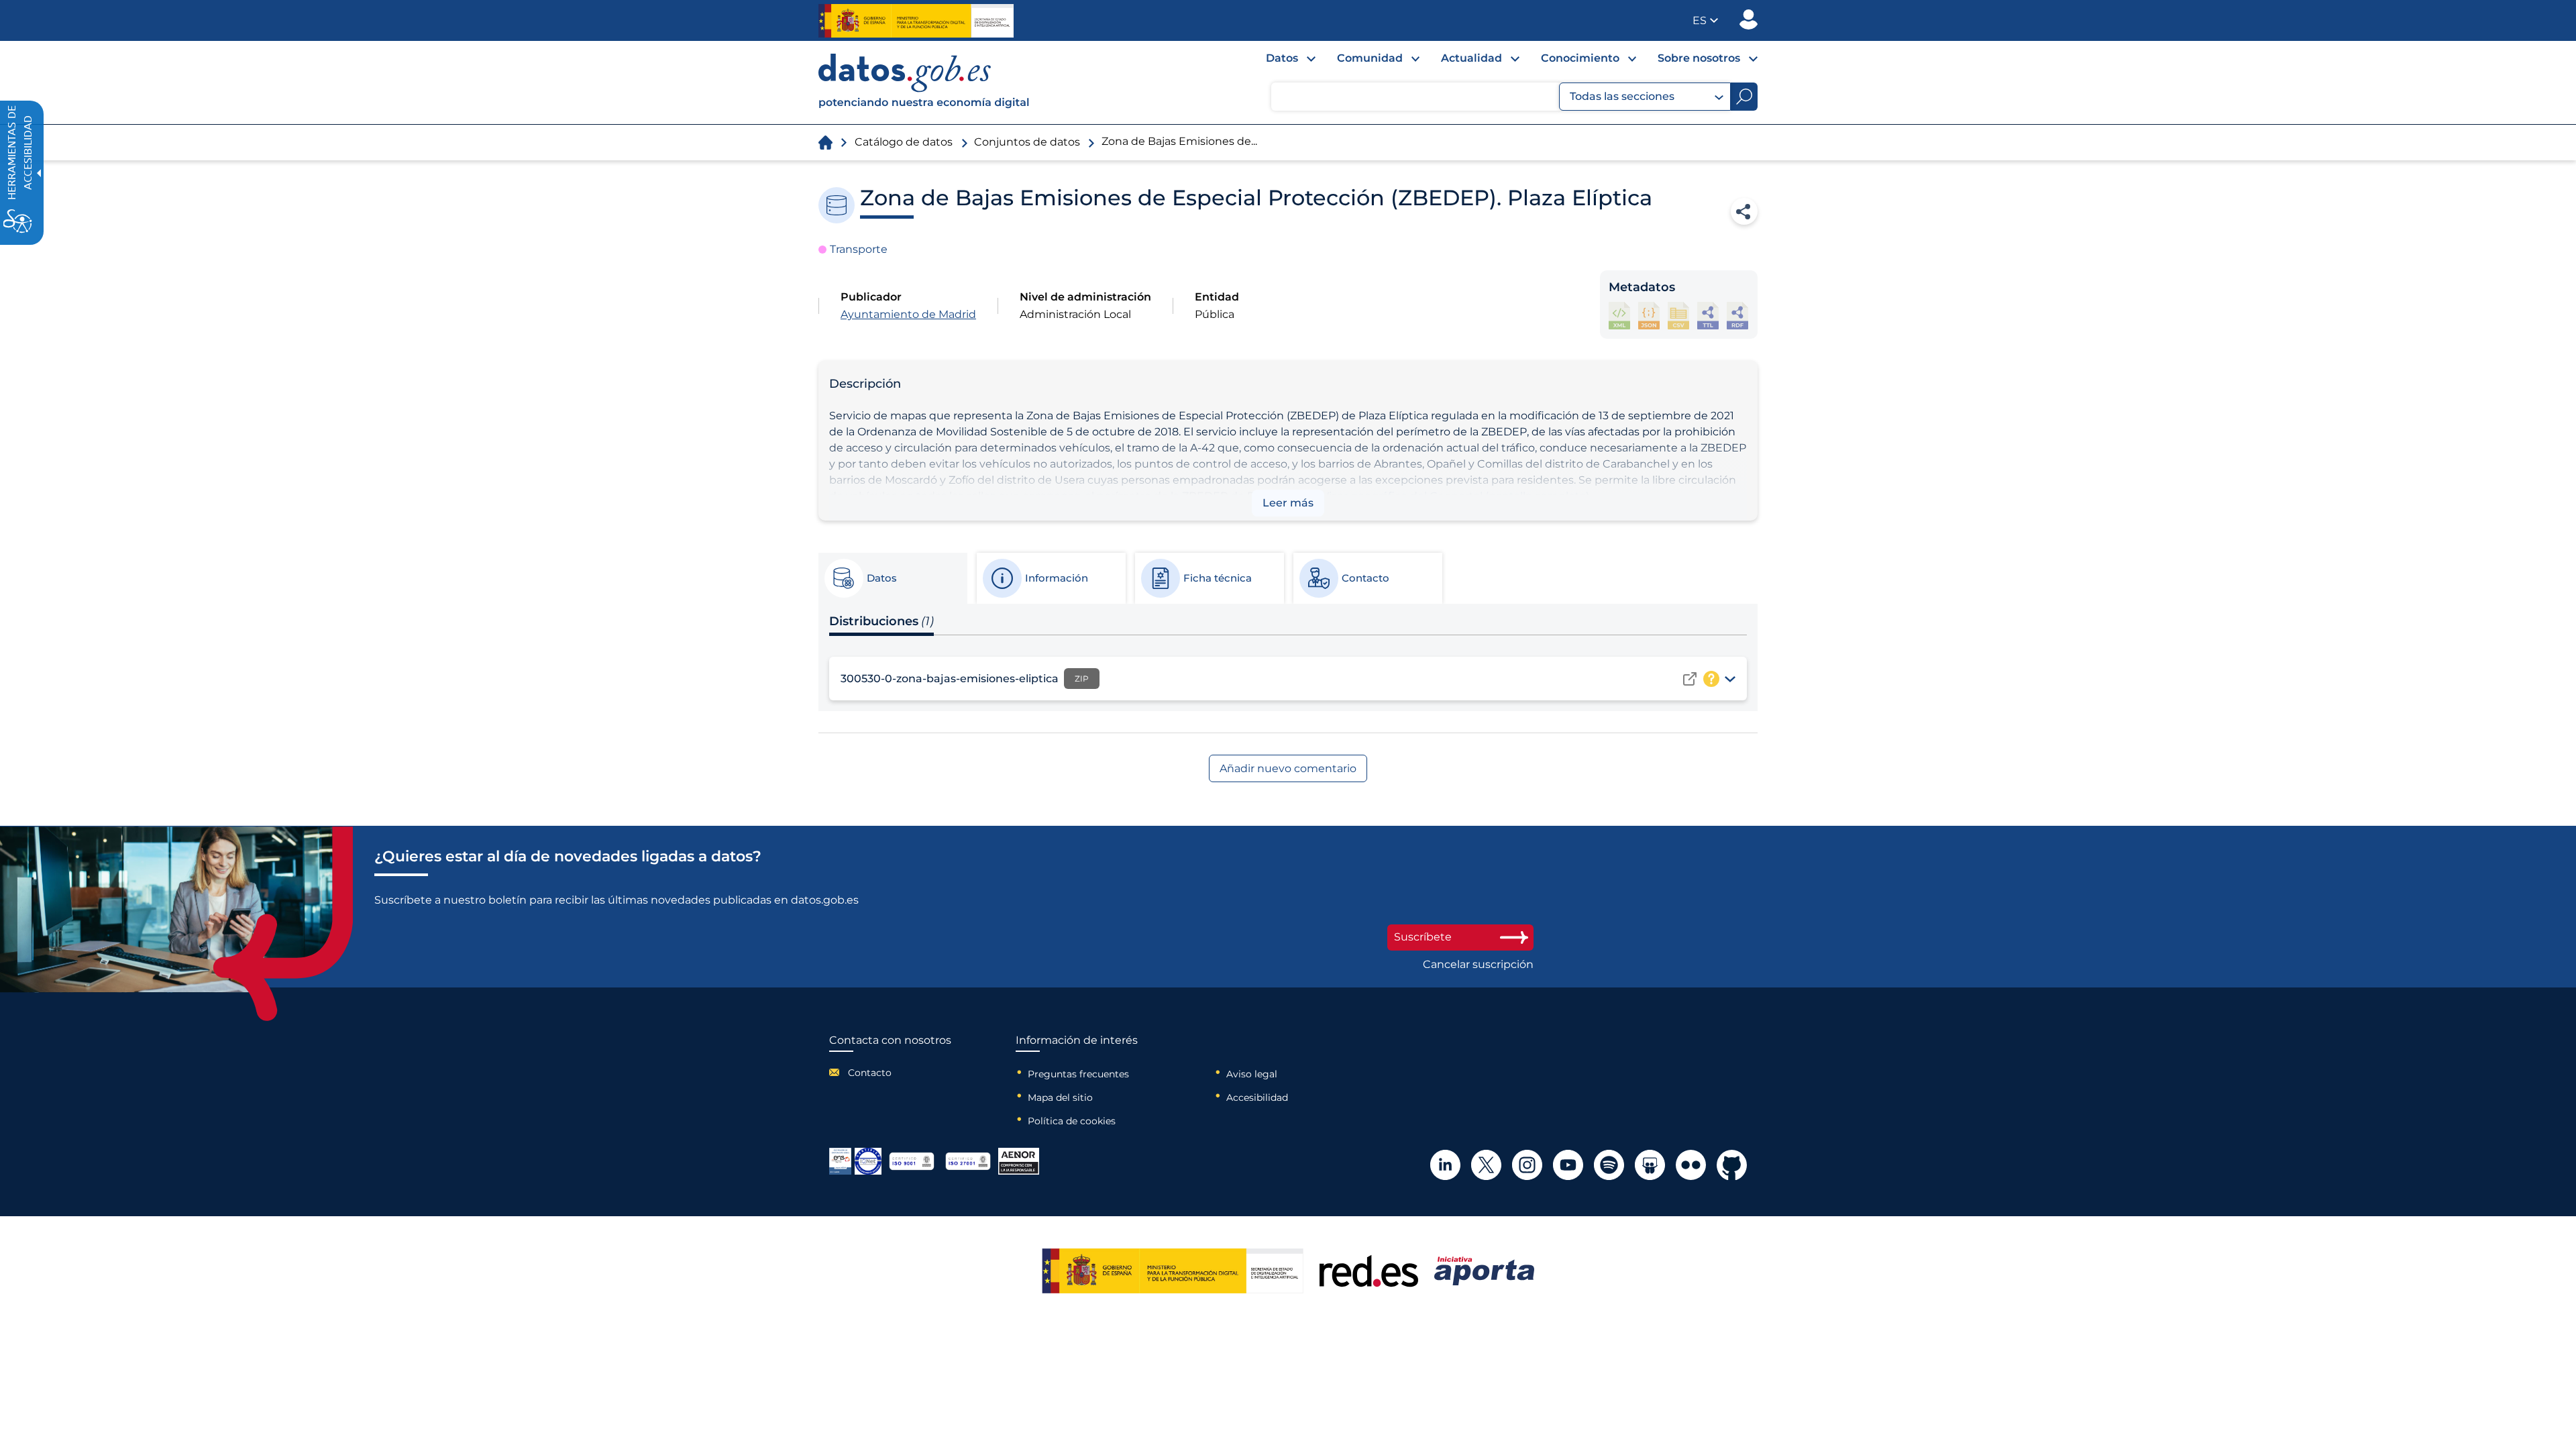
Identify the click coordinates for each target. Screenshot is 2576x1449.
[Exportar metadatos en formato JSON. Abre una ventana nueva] (1649, 316)
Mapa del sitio (1060, 1097)
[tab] (892, 578)
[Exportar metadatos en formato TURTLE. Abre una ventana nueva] (1708, 316)
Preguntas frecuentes (1078, 1074)
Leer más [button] (1288, 503)
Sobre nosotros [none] (1699, 58)
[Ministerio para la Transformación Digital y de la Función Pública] (916, 21)
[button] (1705, 20)
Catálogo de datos (904, 142)
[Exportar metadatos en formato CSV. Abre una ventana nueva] (1678, 316)
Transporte (859, 249)
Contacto (870, 1073)
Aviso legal (1252, 1074)
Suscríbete (1423, 937)
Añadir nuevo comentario (1288, 768)
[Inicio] (924, 83)
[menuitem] (1280, 62)
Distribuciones (881, 621)
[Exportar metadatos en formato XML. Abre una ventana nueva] (1619, 316)
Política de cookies (1072, 1121)
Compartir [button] (1744, 211)
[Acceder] (1690, 679)
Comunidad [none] (1370, 58)
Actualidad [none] (1471, 58)
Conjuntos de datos (1027, 142)
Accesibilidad (1257, 1097)
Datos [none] (1282, 58)
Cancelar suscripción (1478, 965)
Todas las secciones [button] (1622, 96)
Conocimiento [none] (1580, 58)
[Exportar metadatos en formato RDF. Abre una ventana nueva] (1737, 316)
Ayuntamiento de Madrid (908, 314)
